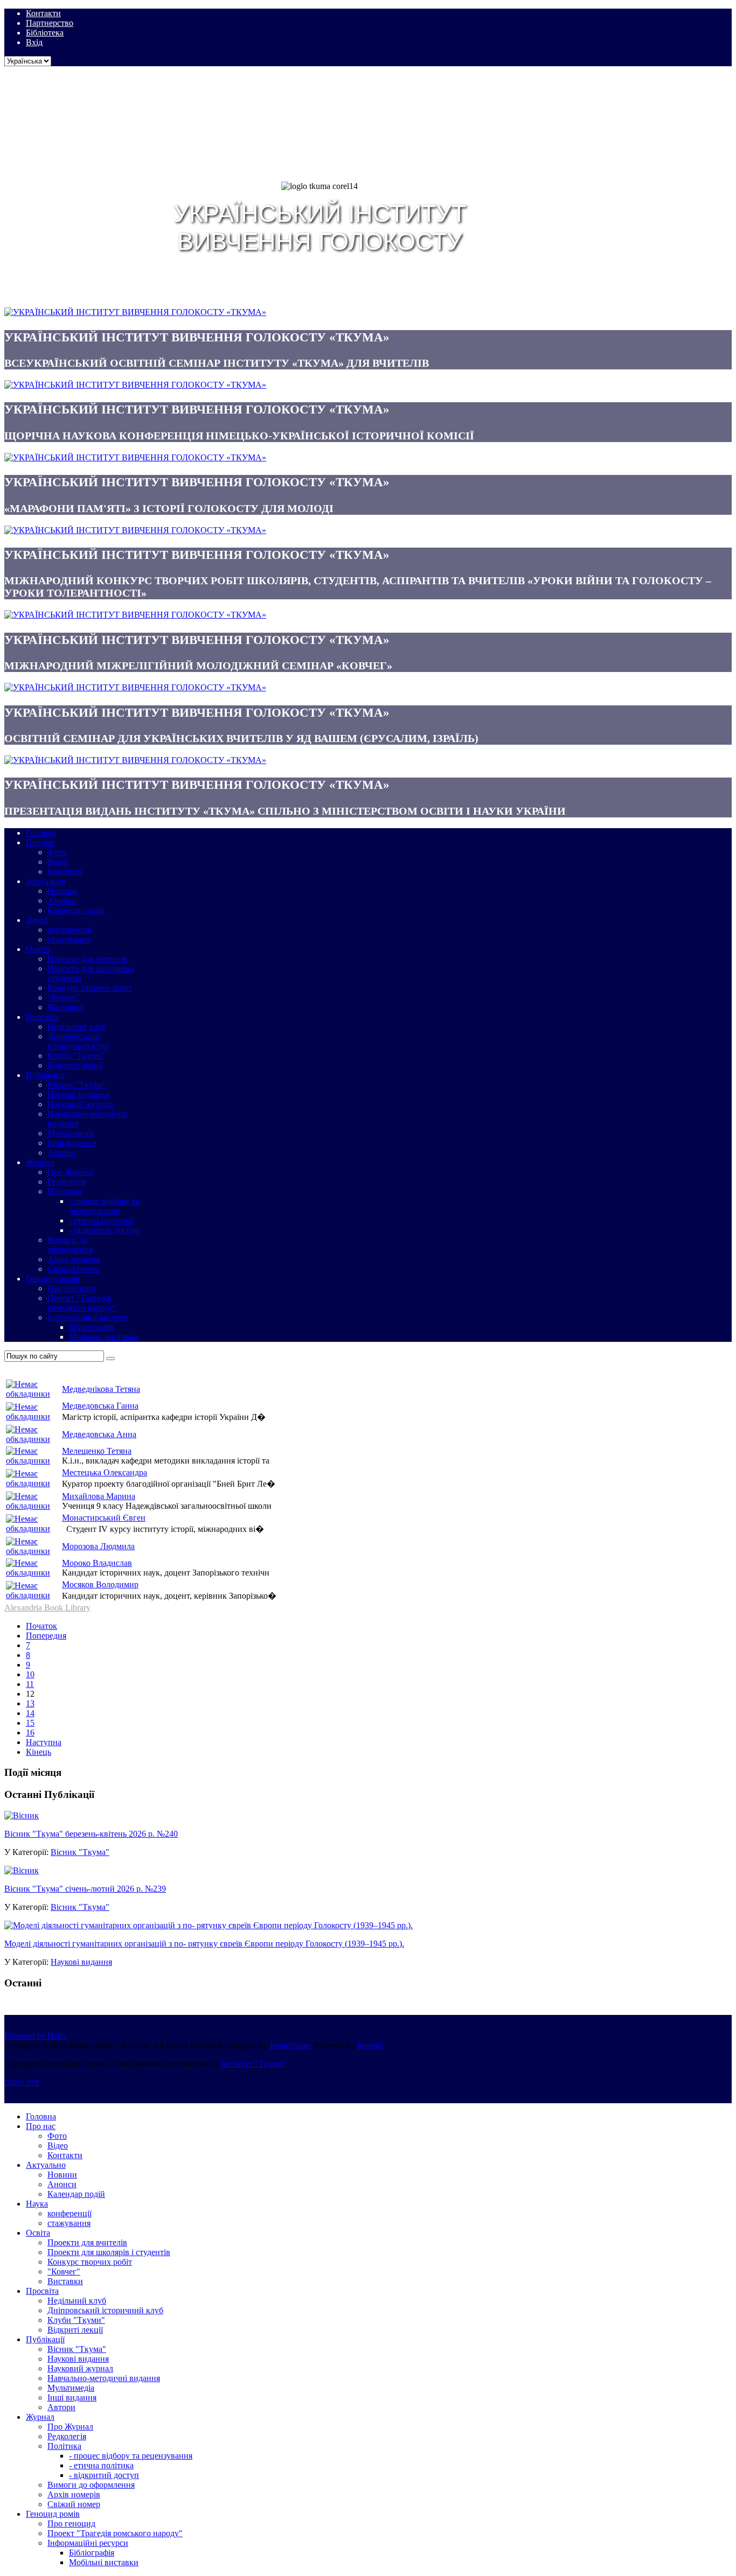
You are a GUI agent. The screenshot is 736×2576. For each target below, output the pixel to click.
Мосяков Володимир (100, 1584)
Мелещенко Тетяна (97, 1451)
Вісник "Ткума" (80, 1852)
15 (30, 1723)
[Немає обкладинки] (33, 1394)
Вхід (34, 42)
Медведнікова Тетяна (101, 1389)
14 (30, 1713)
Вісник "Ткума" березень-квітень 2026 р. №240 (91, 1834)
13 (30, 1703)
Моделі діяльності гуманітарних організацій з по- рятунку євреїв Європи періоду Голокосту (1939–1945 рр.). (204, 1944)
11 (30, 1684)
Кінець (39, 1752)
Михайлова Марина (99, 1496)
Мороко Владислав (97, 1563)
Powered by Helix (35, 2036)
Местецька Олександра (105, 1472)
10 (30, 1674)
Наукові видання (81, 1962)
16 (30, 1732)
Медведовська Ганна (100, 1406)
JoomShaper (290, 2045)
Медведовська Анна (99, 1434)
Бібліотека (45, 33)
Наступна (44, 1742)
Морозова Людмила (98, 1546)
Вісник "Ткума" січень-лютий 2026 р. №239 (85, 1889)
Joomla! (370, 2045)
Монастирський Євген (104, 1518)
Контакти (43, 13)
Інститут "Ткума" (253, 2064)
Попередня (46, 1636)
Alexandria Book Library (47, 1608)
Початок (41, 1626)
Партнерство (50, 23)
